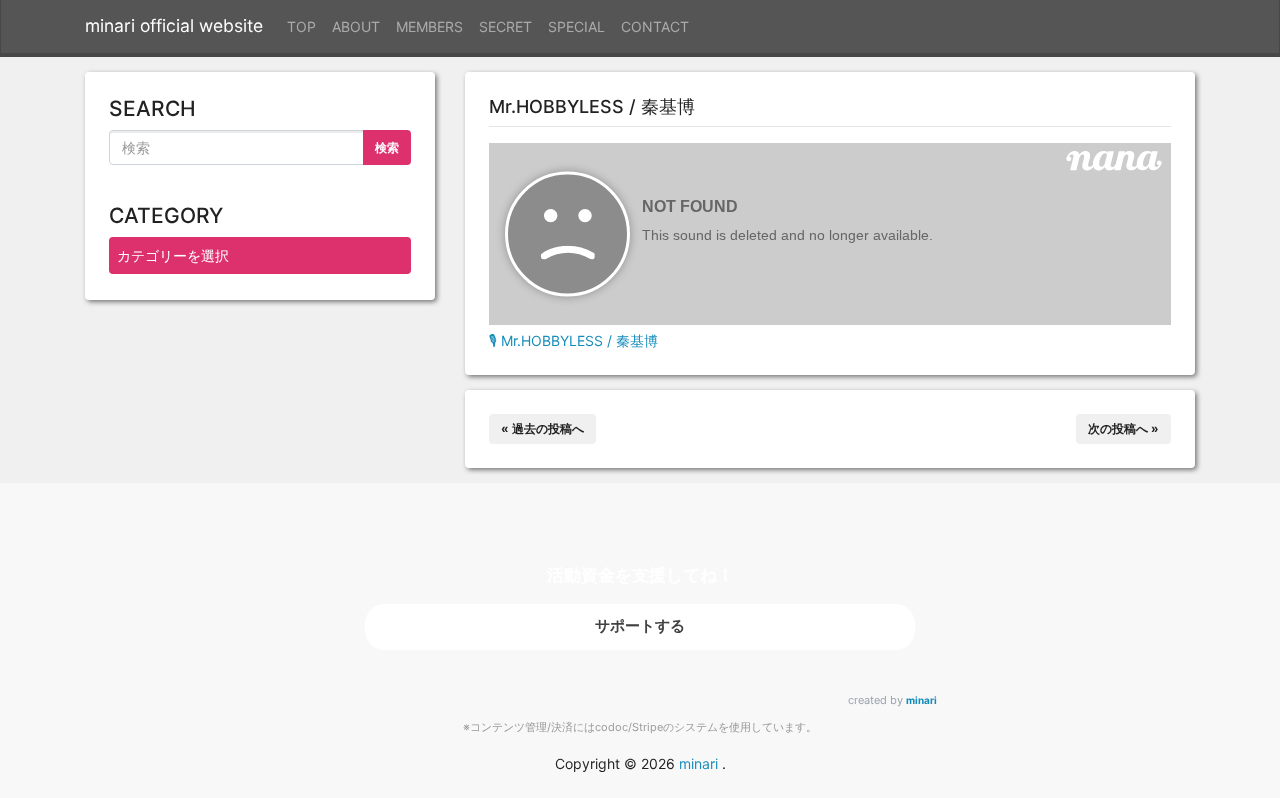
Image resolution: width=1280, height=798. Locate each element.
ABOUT (356, 26)
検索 (387, 147)
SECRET (505, 26)
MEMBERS (429, 26)
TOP (301, 26)
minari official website (174, 25)
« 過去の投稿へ (542, 428)
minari (921, 700)
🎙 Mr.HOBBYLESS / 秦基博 (573, 340)
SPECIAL (576, 26)
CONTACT (655, 26)
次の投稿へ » (1123, 428)
